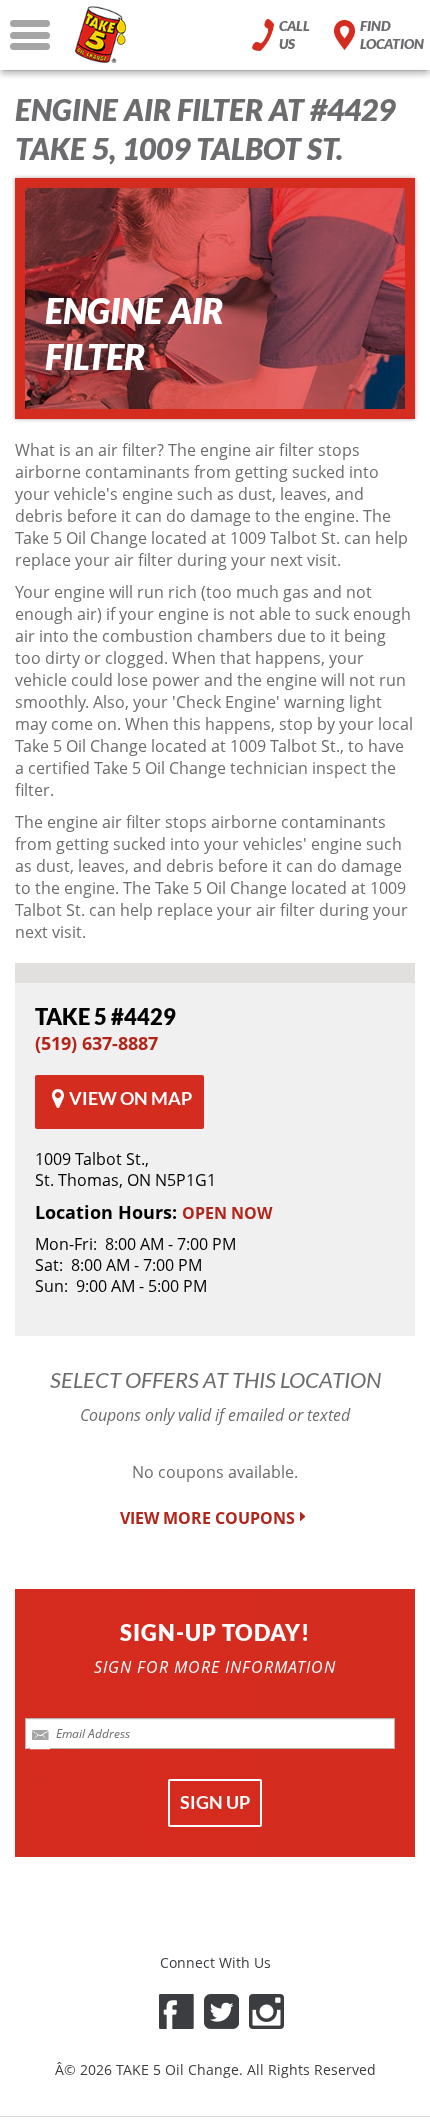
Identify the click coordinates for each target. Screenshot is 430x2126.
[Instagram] (266, 2011)
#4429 (105, 1016)
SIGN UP (215, 1802)
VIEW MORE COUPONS (207, 1518)
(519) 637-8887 (96, 1043)
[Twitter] (221, 2011)
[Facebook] (176, 2011)
